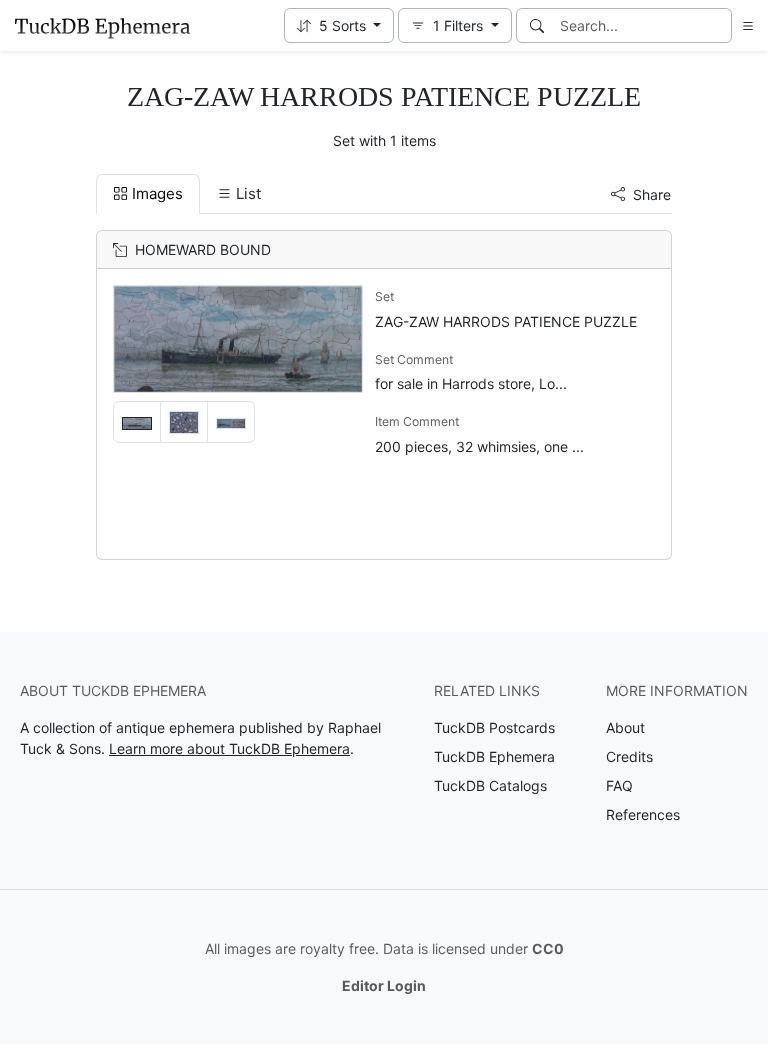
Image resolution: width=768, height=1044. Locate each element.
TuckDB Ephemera (494, 756)
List (248, 193)
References (643, 814)
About (625, 727)
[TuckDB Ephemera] (102, 26)
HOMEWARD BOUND (203, 249)
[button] (339, 25)
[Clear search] (718, 25)
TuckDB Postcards (494, 727)
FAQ (619, 785)
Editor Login (384, 985)
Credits (629, 756)
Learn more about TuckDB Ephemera (229, 748)
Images (157, 193)
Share (652, 194)
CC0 (548, 948)
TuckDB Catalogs (490, 785)
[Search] (537, 25)
